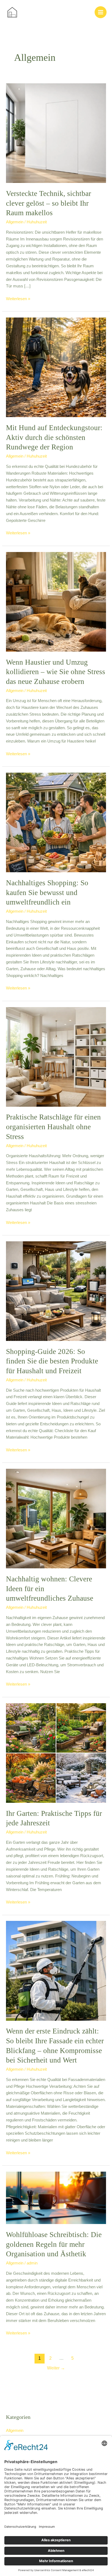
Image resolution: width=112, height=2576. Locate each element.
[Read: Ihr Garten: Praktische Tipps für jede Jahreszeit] (56, 1753)
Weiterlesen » (18, 298)
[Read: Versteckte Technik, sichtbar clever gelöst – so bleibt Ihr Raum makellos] (56, 133)
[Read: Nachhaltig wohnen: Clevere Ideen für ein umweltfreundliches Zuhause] (56, 1518)
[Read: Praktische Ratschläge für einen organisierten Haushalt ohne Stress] (56, 1057)
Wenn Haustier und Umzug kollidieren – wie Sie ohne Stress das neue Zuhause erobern (56, 672)
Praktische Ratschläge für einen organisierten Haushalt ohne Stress (53, 1127)
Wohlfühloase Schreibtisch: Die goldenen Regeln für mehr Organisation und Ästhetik (54, 2244)
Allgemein (15, 222)
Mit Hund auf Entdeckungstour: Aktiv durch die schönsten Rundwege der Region (54, 437)
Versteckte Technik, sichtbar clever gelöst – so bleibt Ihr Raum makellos (49, 203)
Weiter (56, 2368)
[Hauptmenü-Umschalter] (101, 12)
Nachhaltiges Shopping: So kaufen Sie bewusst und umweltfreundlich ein (47, 892)
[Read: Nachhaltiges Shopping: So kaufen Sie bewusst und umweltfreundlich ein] (56, 822)
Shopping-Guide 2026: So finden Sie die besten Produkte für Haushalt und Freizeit (52, 1361)
